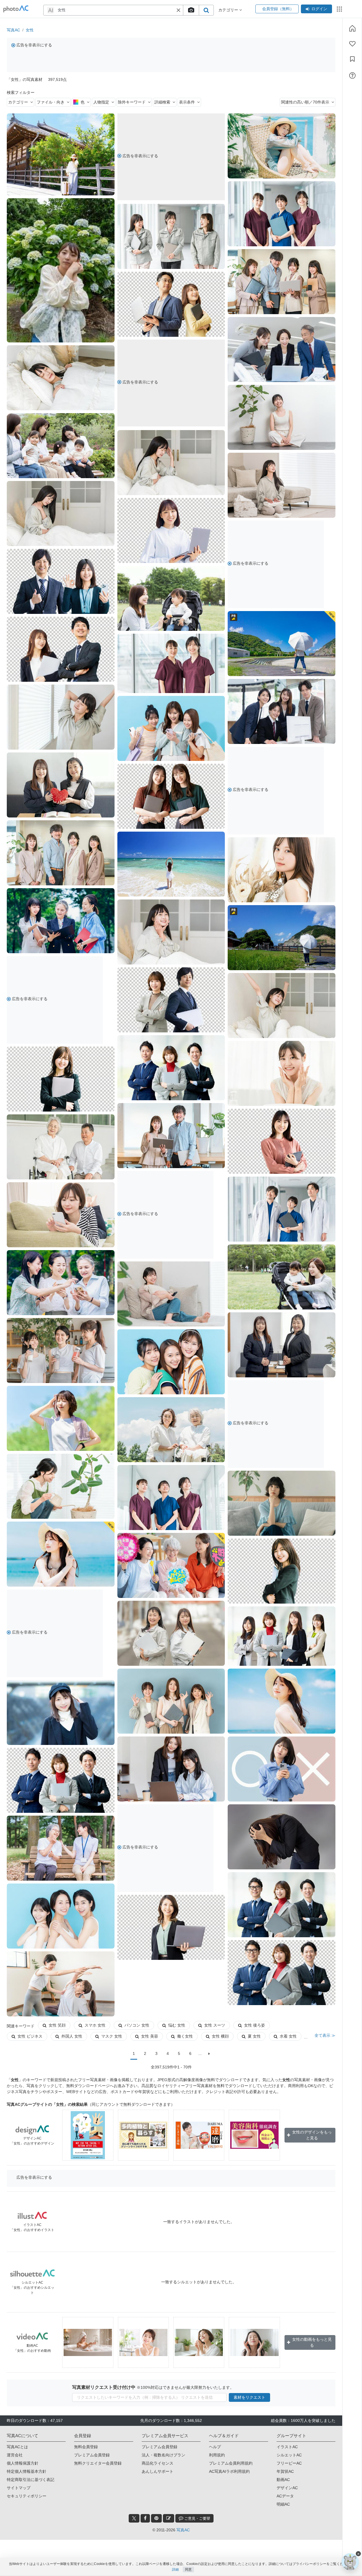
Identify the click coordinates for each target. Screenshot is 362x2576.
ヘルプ (215, 2447)
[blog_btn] (169, 2518)
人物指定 (101, 102)
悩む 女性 (177, 2025)
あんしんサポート (158, 2471)
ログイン (319, 9)
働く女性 (185, 2036)
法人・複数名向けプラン (163, 2455)
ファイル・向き (51, 102)
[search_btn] (206, 10)
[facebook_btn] (145, 2518)
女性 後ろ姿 (255, 2025)
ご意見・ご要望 (197, 2518)
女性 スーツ (215, 2025)
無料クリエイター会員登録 (98, 2463)
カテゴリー (18, 102)
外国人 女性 (72, 2036)
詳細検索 (162, 102)
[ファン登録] (352, 44)
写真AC (13, 30)
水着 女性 (288, 2036)
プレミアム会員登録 (92, 2455)
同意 (188, 2569)
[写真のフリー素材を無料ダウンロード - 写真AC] (16, 9)
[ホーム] (352, 28)
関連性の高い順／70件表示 (305, 102)
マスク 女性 (112, 2036)
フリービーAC (289, 2463)
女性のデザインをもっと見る (312, 2135)
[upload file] (191, 10)
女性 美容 (150, 2036)
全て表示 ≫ (325, 2035)
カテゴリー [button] (229, 10)
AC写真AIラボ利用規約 (229, 2471)
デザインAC (287, 2488)
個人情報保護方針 (23, 2463)
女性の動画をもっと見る (312, 2342)
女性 (30, 30)
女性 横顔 (220, 2036)
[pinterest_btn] (156, 2518)
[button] (178, 10)
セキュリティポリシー (27, 2496)
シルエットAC (289, 2455)
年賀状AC (285, 2471)
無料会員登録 (86, 2447)
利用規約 (217, 2455)
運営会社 (15, 2455)
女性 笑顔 (57, 2025)
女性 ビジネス (30, 2036)
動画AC (283, 2480)
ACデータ (285, 2496)
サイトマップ (19, 2488)
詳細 (175, 2569)
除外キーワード (132, 102)
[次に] (209, 2054)
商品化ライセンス (158, 2463)
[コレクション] (352, 59)
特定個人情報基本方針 (27, 2471)
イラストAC (287, 2447)
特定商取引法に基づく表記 (31, 2480)
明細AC (283, 2504)
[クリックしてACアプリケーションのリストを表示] (339, 9)
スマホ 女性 (95, 2025)
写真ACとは (17, 2447)
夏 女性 (254, 2036)
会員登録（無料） (277, 9)
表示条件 (187, 102)
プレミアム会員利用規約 (231, 2463)
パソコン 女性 (137, 2025)
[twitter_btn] (134, 2518)
